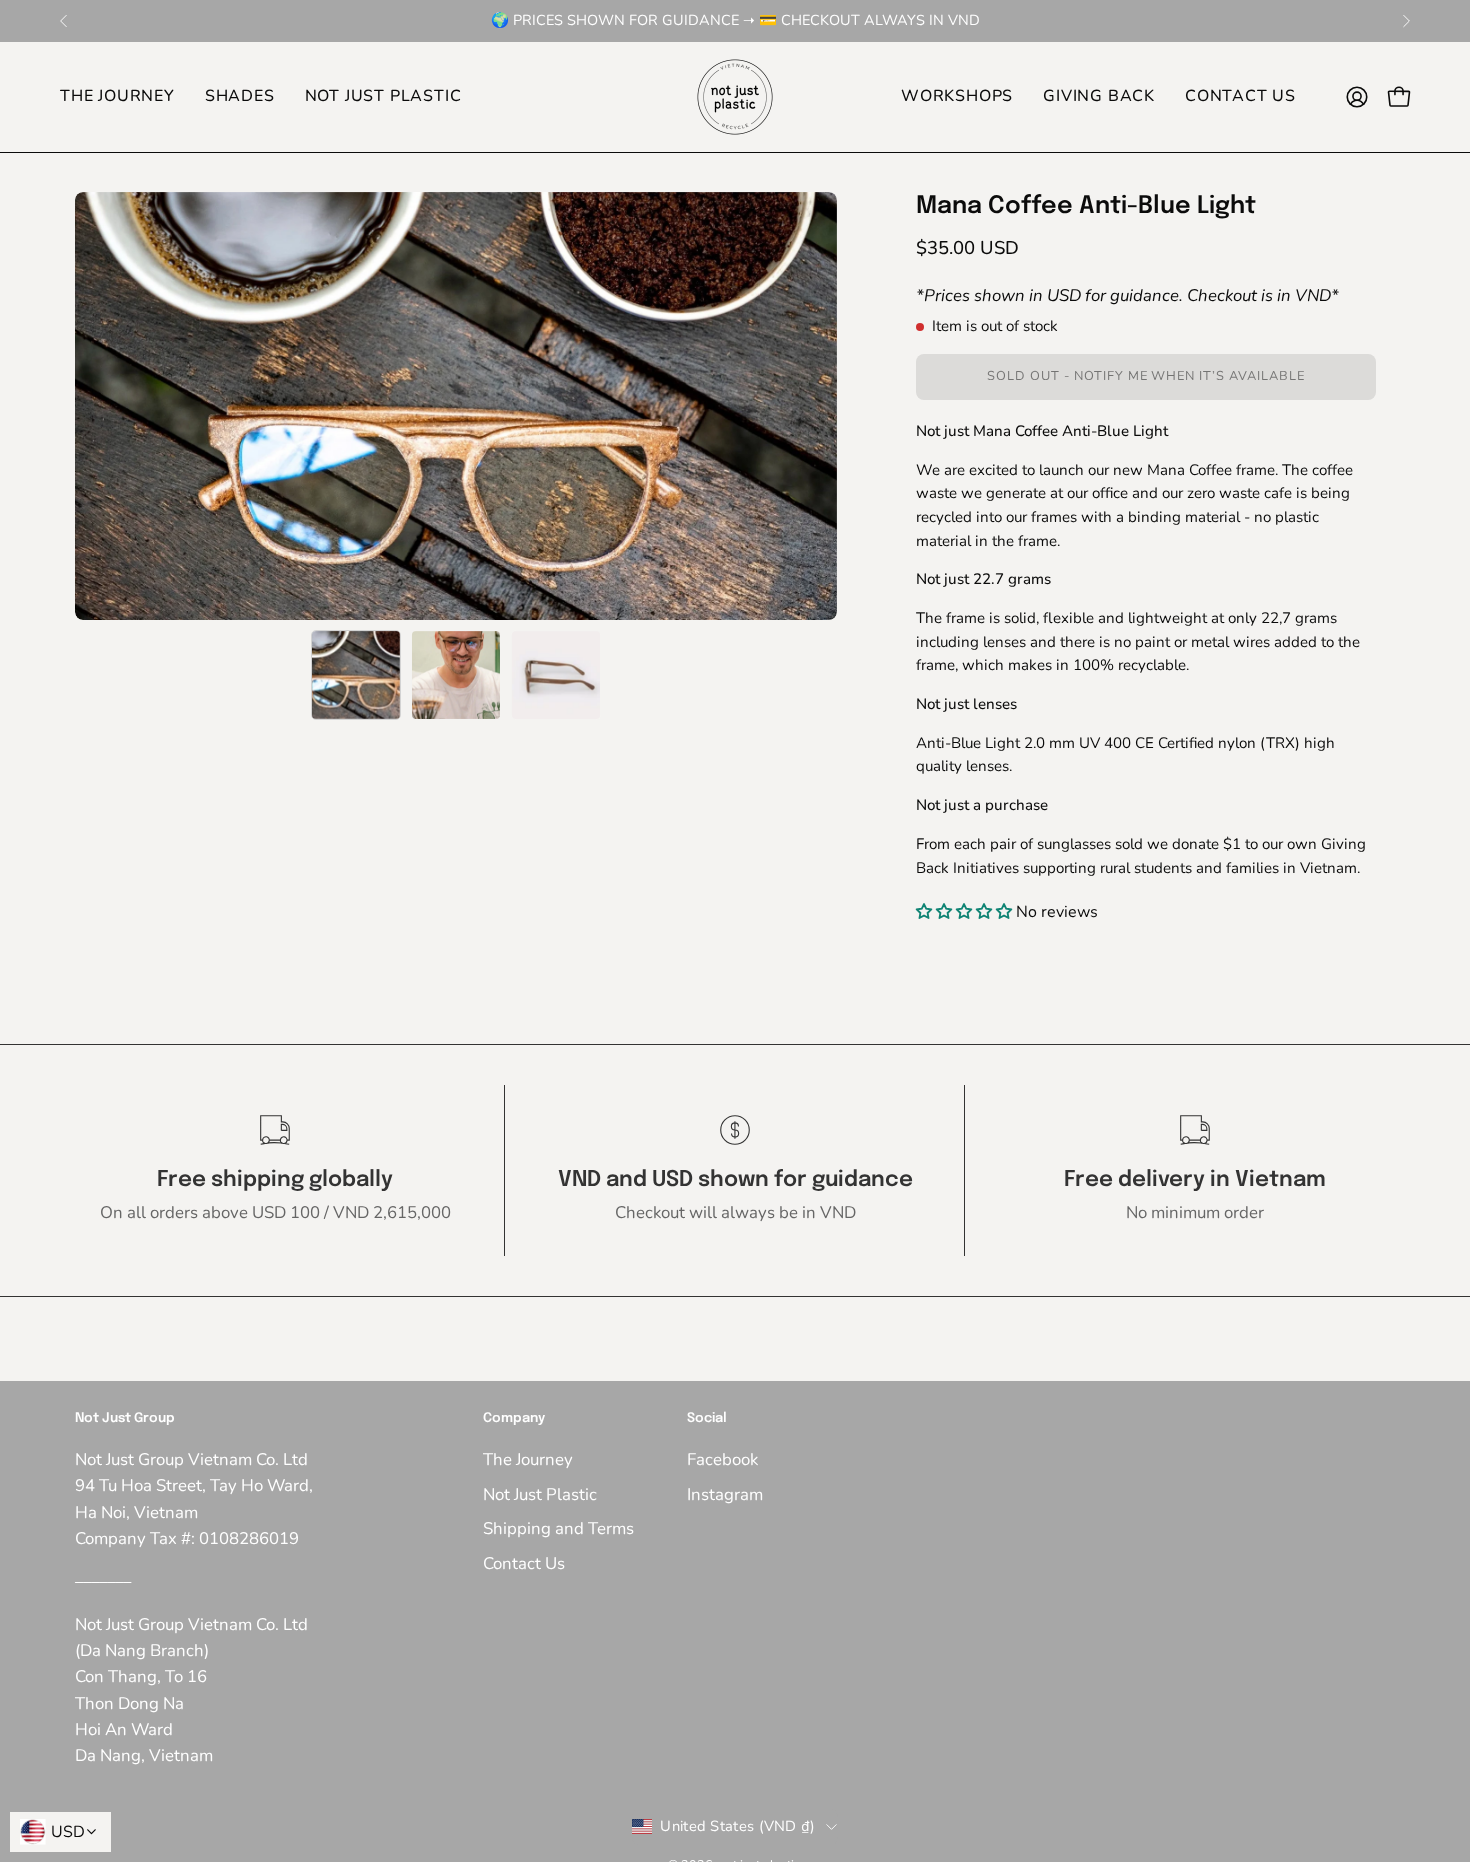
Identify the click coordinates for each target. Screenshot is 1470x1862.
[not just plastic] (735, 97)
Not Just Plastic (540, 1494)
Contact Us (524, 1563)
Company (514, 1418)
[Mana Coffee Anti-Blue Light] (356, 675)
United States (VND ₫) (737, 1826)
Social (707, 1418)
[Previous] (64, 21)
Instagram (725, 1494)
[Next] (1406, 21)
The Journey (528, 1459)
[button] (240, 97)
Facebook (722, 1459)
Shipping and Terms (558, 1528)
